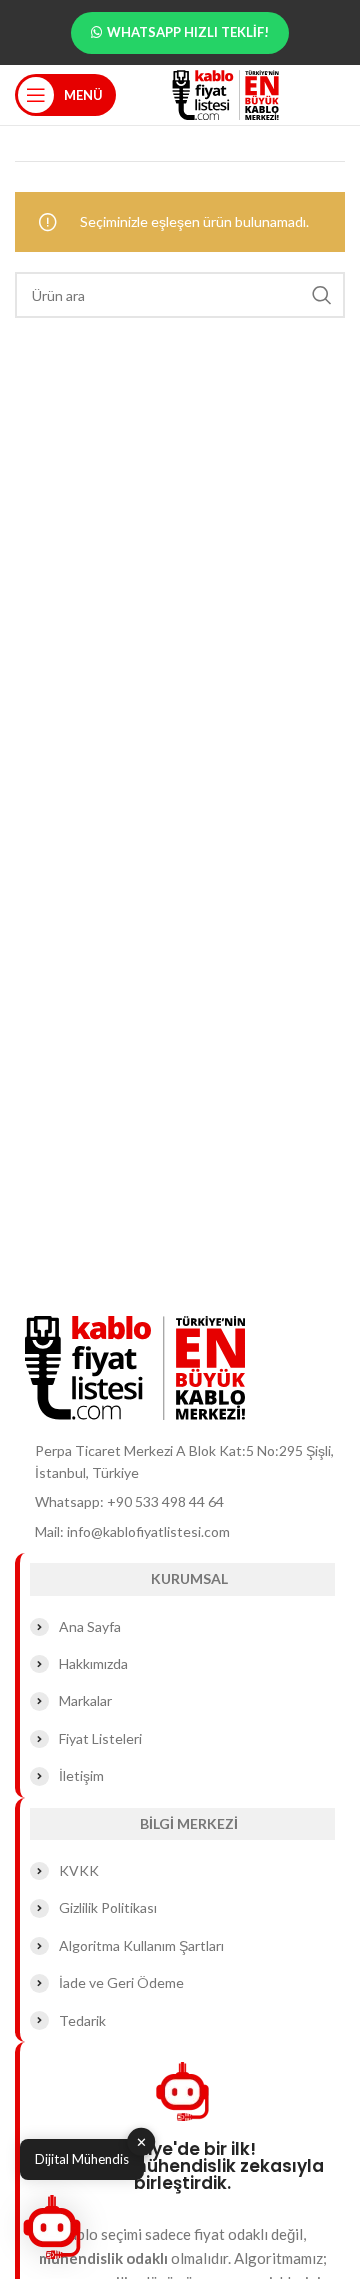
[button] (52, 2227)
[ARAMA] (322, 295)
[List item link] (180, 1502)
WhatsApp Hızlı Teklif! (188, 32)
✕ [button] (141, 2142)
